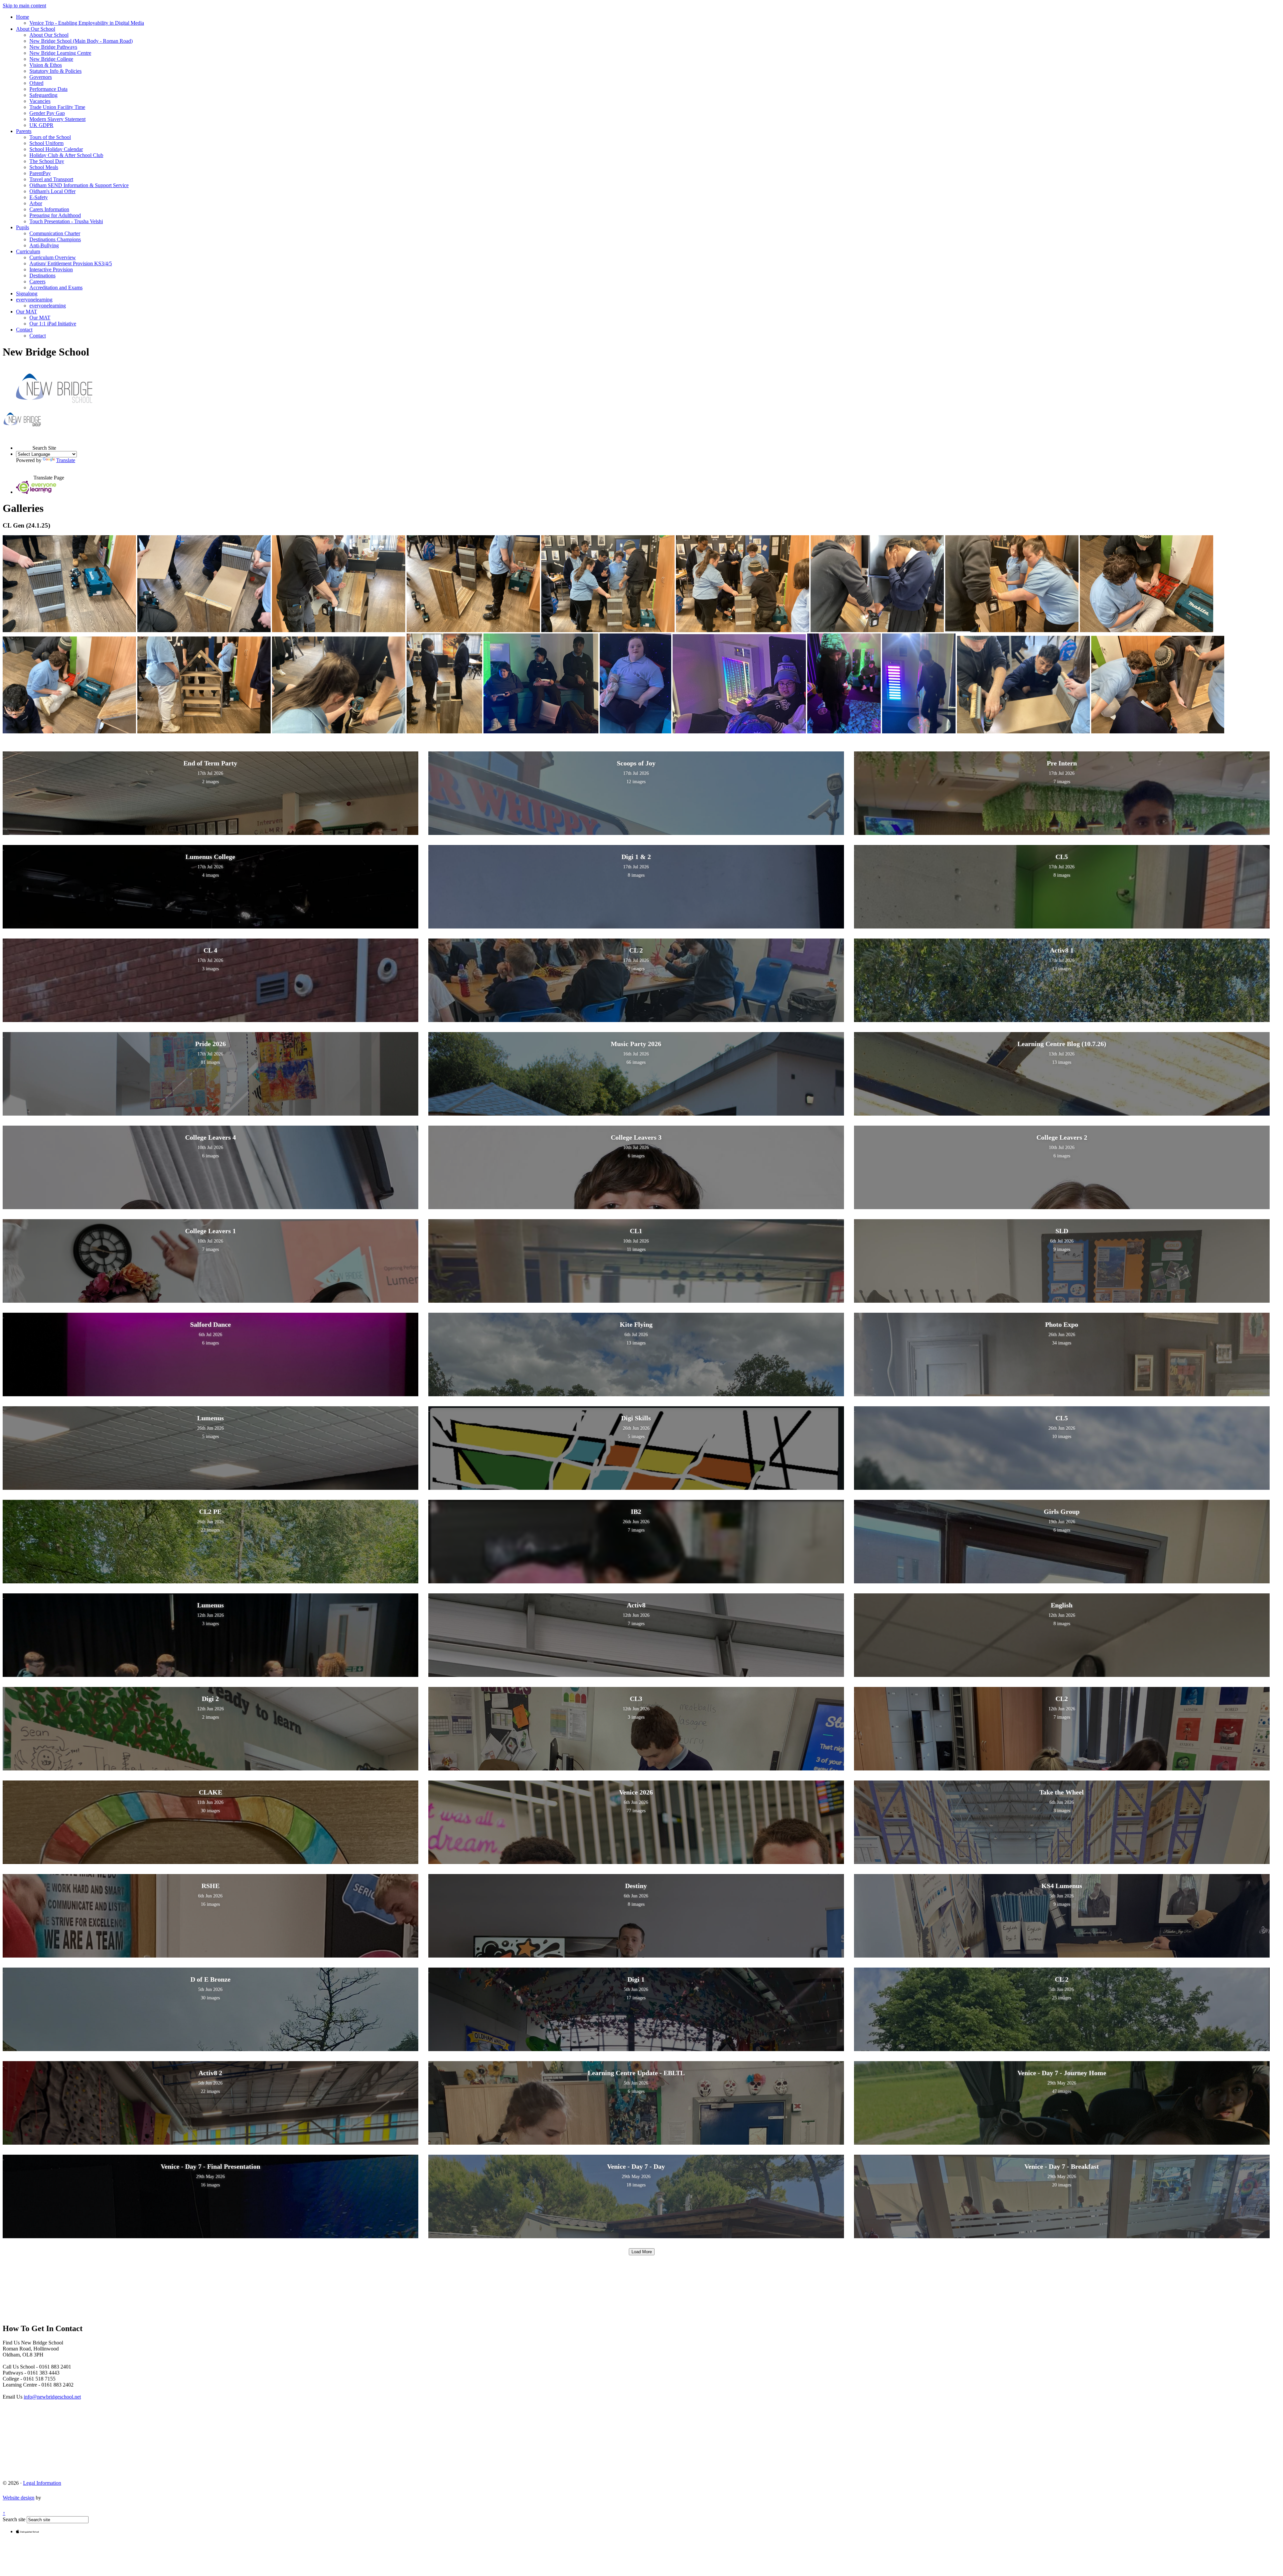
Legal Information (42, 2483)
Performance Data (48, 89)
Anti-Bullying (44, 245)
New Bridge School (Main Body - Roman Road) (81, 41)
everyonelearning (34, 300)
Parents (24, 131)
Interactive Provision (51, 269)
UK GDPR (41, 125)
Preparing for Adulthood (55, 215)
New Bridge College (51, 59)
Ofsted (36, 83)
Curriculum (28, 251)
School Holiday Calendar (56, 149)
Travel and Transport (51, 179)
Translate (66, 460)
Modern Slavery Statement (57, 119)
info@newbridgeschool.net (52, 2397)
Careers (37, 281)
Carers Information (49, 209)
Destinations (42, 275)
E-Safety (39, 197)
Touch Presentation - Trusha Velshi (66, 221)
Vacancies (40, 101)
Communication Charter (55, 233)
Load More (642, 2252)
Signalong (27, 294)
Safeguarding (43, 95)
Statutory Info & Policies (55, 71)
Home (23, 17)
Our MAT (27, 312)
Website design (19, 2498)
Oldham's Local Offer (52, 191)
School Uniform (46, 143)
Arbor (36, 203)
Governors (41, 77)
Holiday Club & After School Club (66, 155)
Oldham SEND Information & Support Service (79, 185)
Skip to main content (24, 6)
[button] (24, 442)
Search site (14, 2519)
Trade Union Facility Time (57, 107)
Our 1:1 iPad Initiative (53, 324)
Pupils (23, 227)
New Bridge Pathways (53, 47)
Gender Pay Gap (47, 113)
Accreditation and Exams (56, 288)
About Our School (36, 29)
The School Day (47, 161)
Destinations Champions (55, 239)
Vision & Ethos (46, 65)
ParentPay (40, 173)
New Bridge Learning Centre (60, 53)
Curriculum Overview (53, 257)
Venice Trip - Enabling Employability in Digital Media (87, 23)
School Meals (44, 167)
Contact (24, 330)
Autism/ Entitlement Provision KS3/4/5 (71, 263)
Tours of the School (50, 137)
